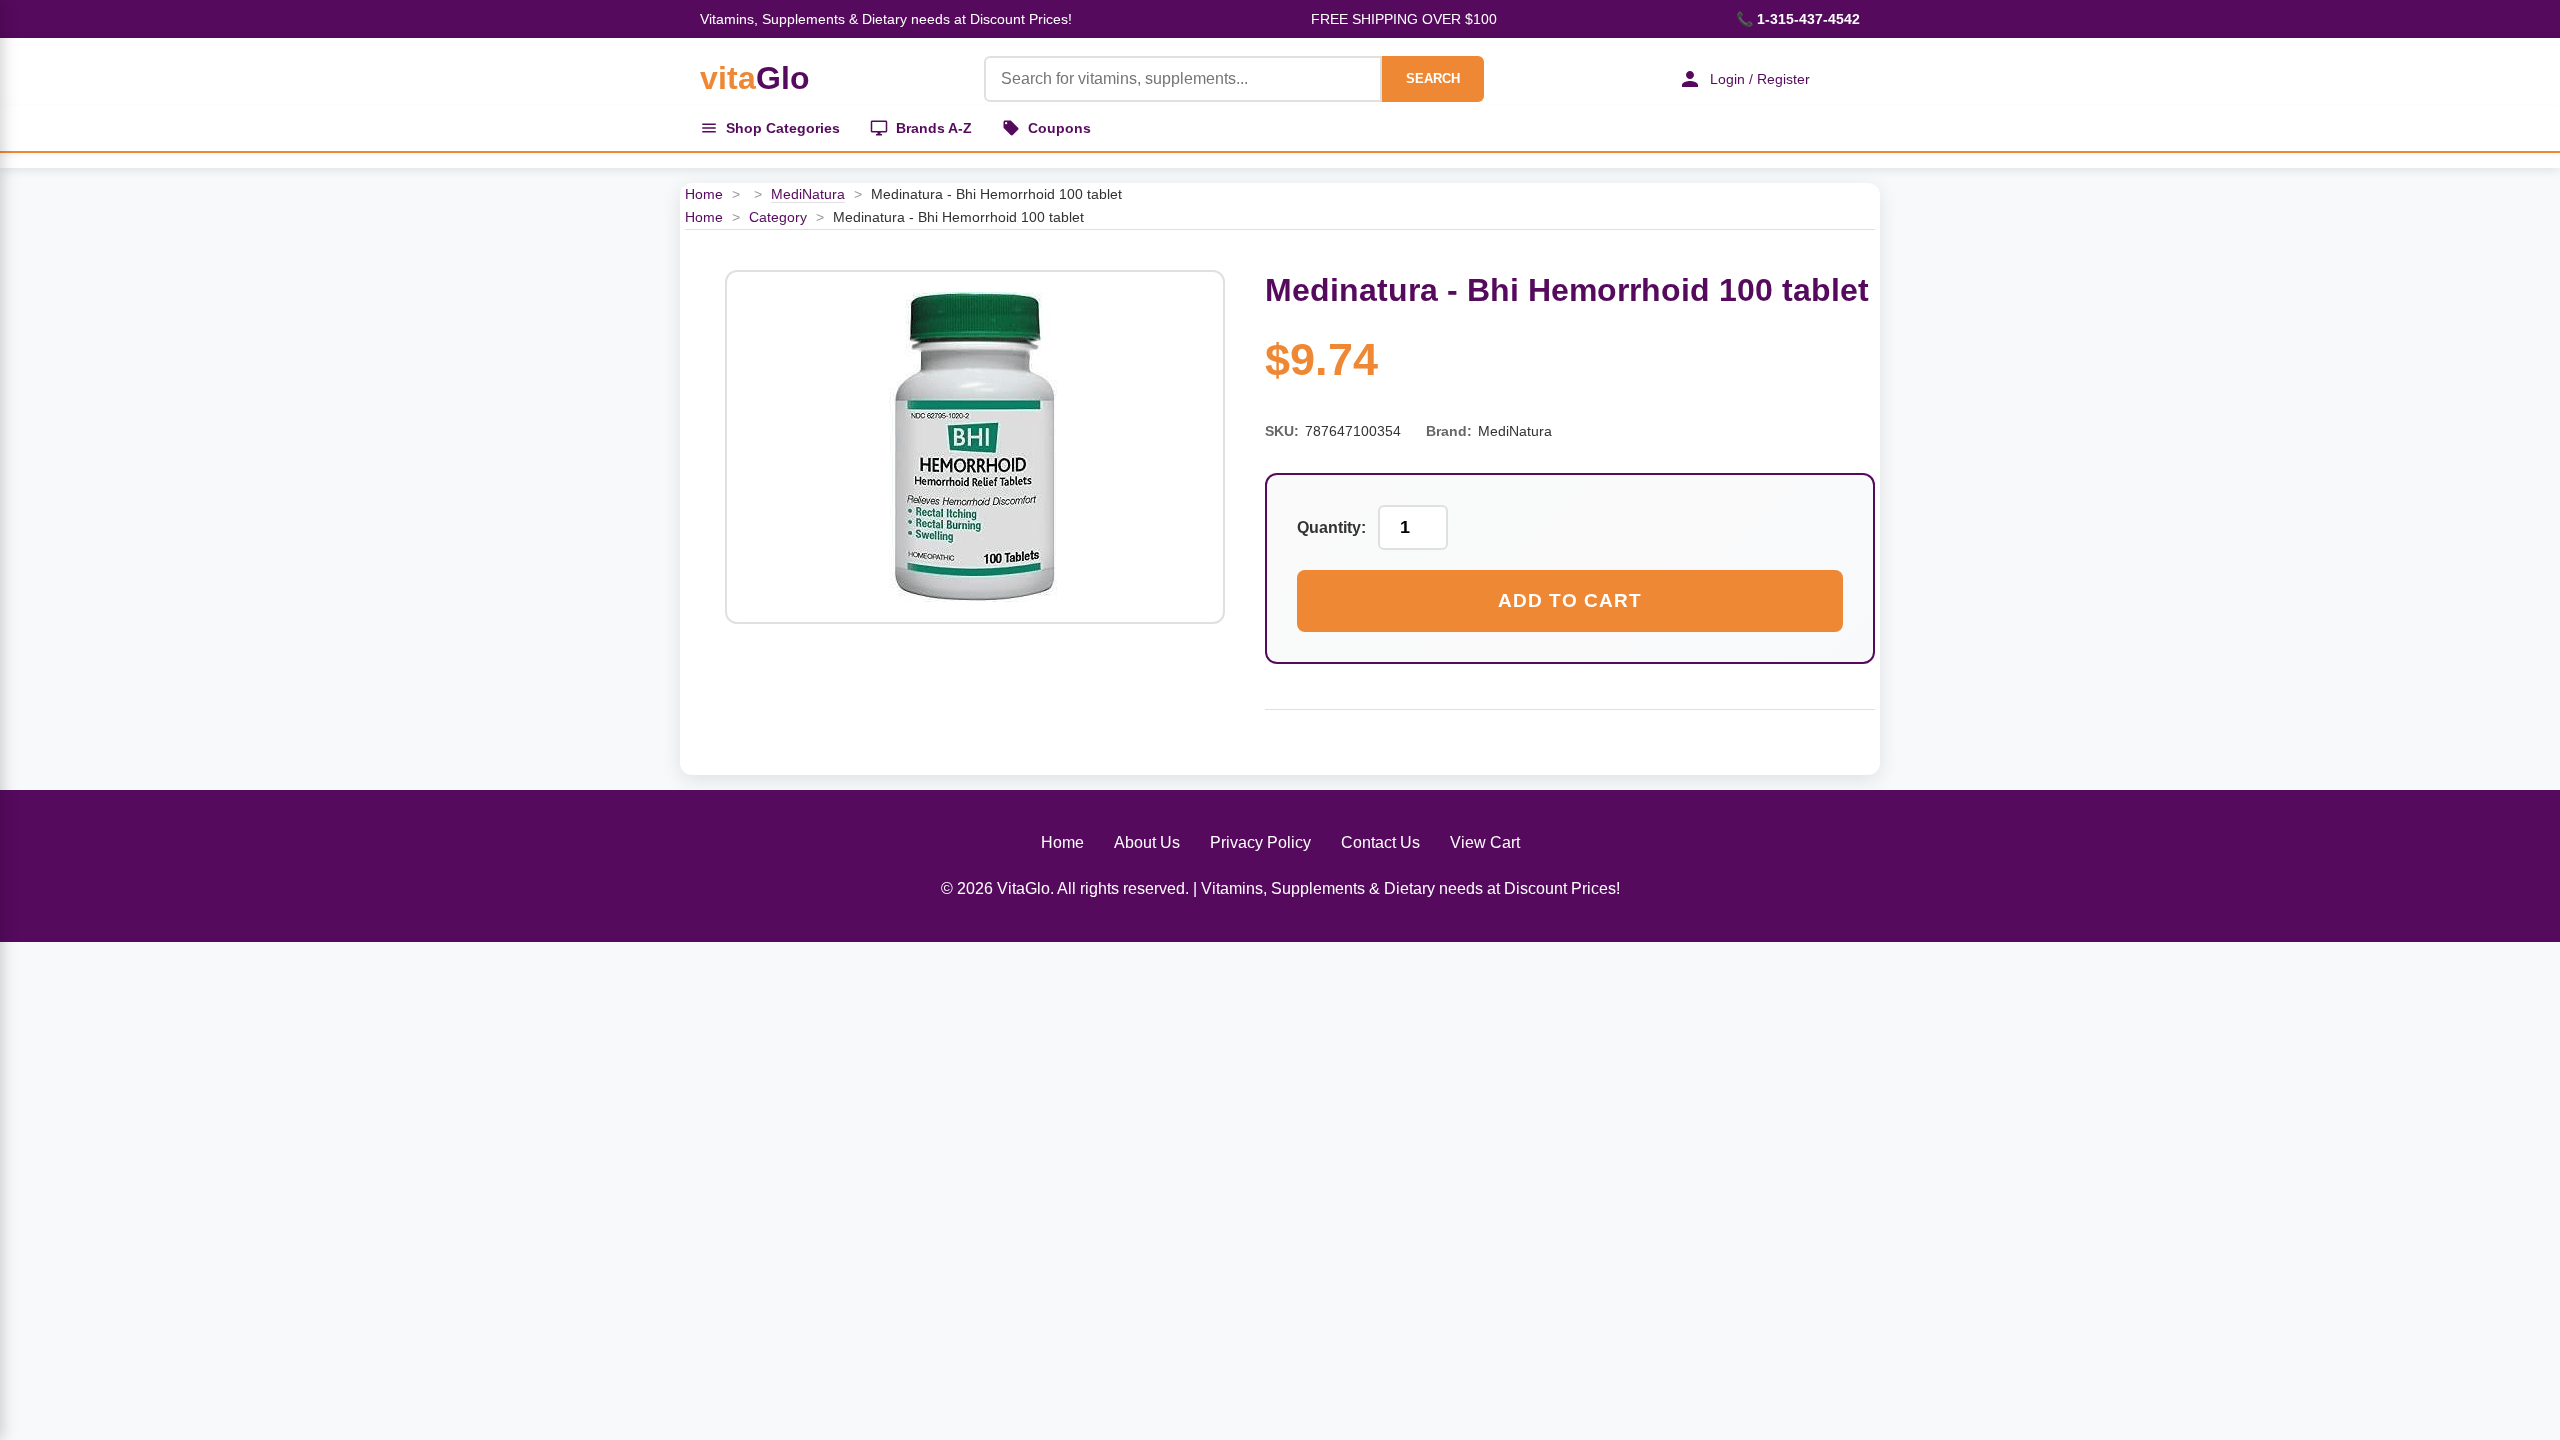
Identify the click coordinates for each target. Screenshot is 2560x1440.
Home (704, 194)
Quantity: (1331, 527)
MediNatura (808, 194)
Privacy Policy (1260, 842)
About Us (1147, 842)
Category (778, 217)
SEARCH (1433, 78)
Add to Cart (1570, 600)
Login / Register (1760, 79)
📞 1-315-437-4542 (1798, 19)
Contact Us (1380, 842)
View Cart (1485, 842)
